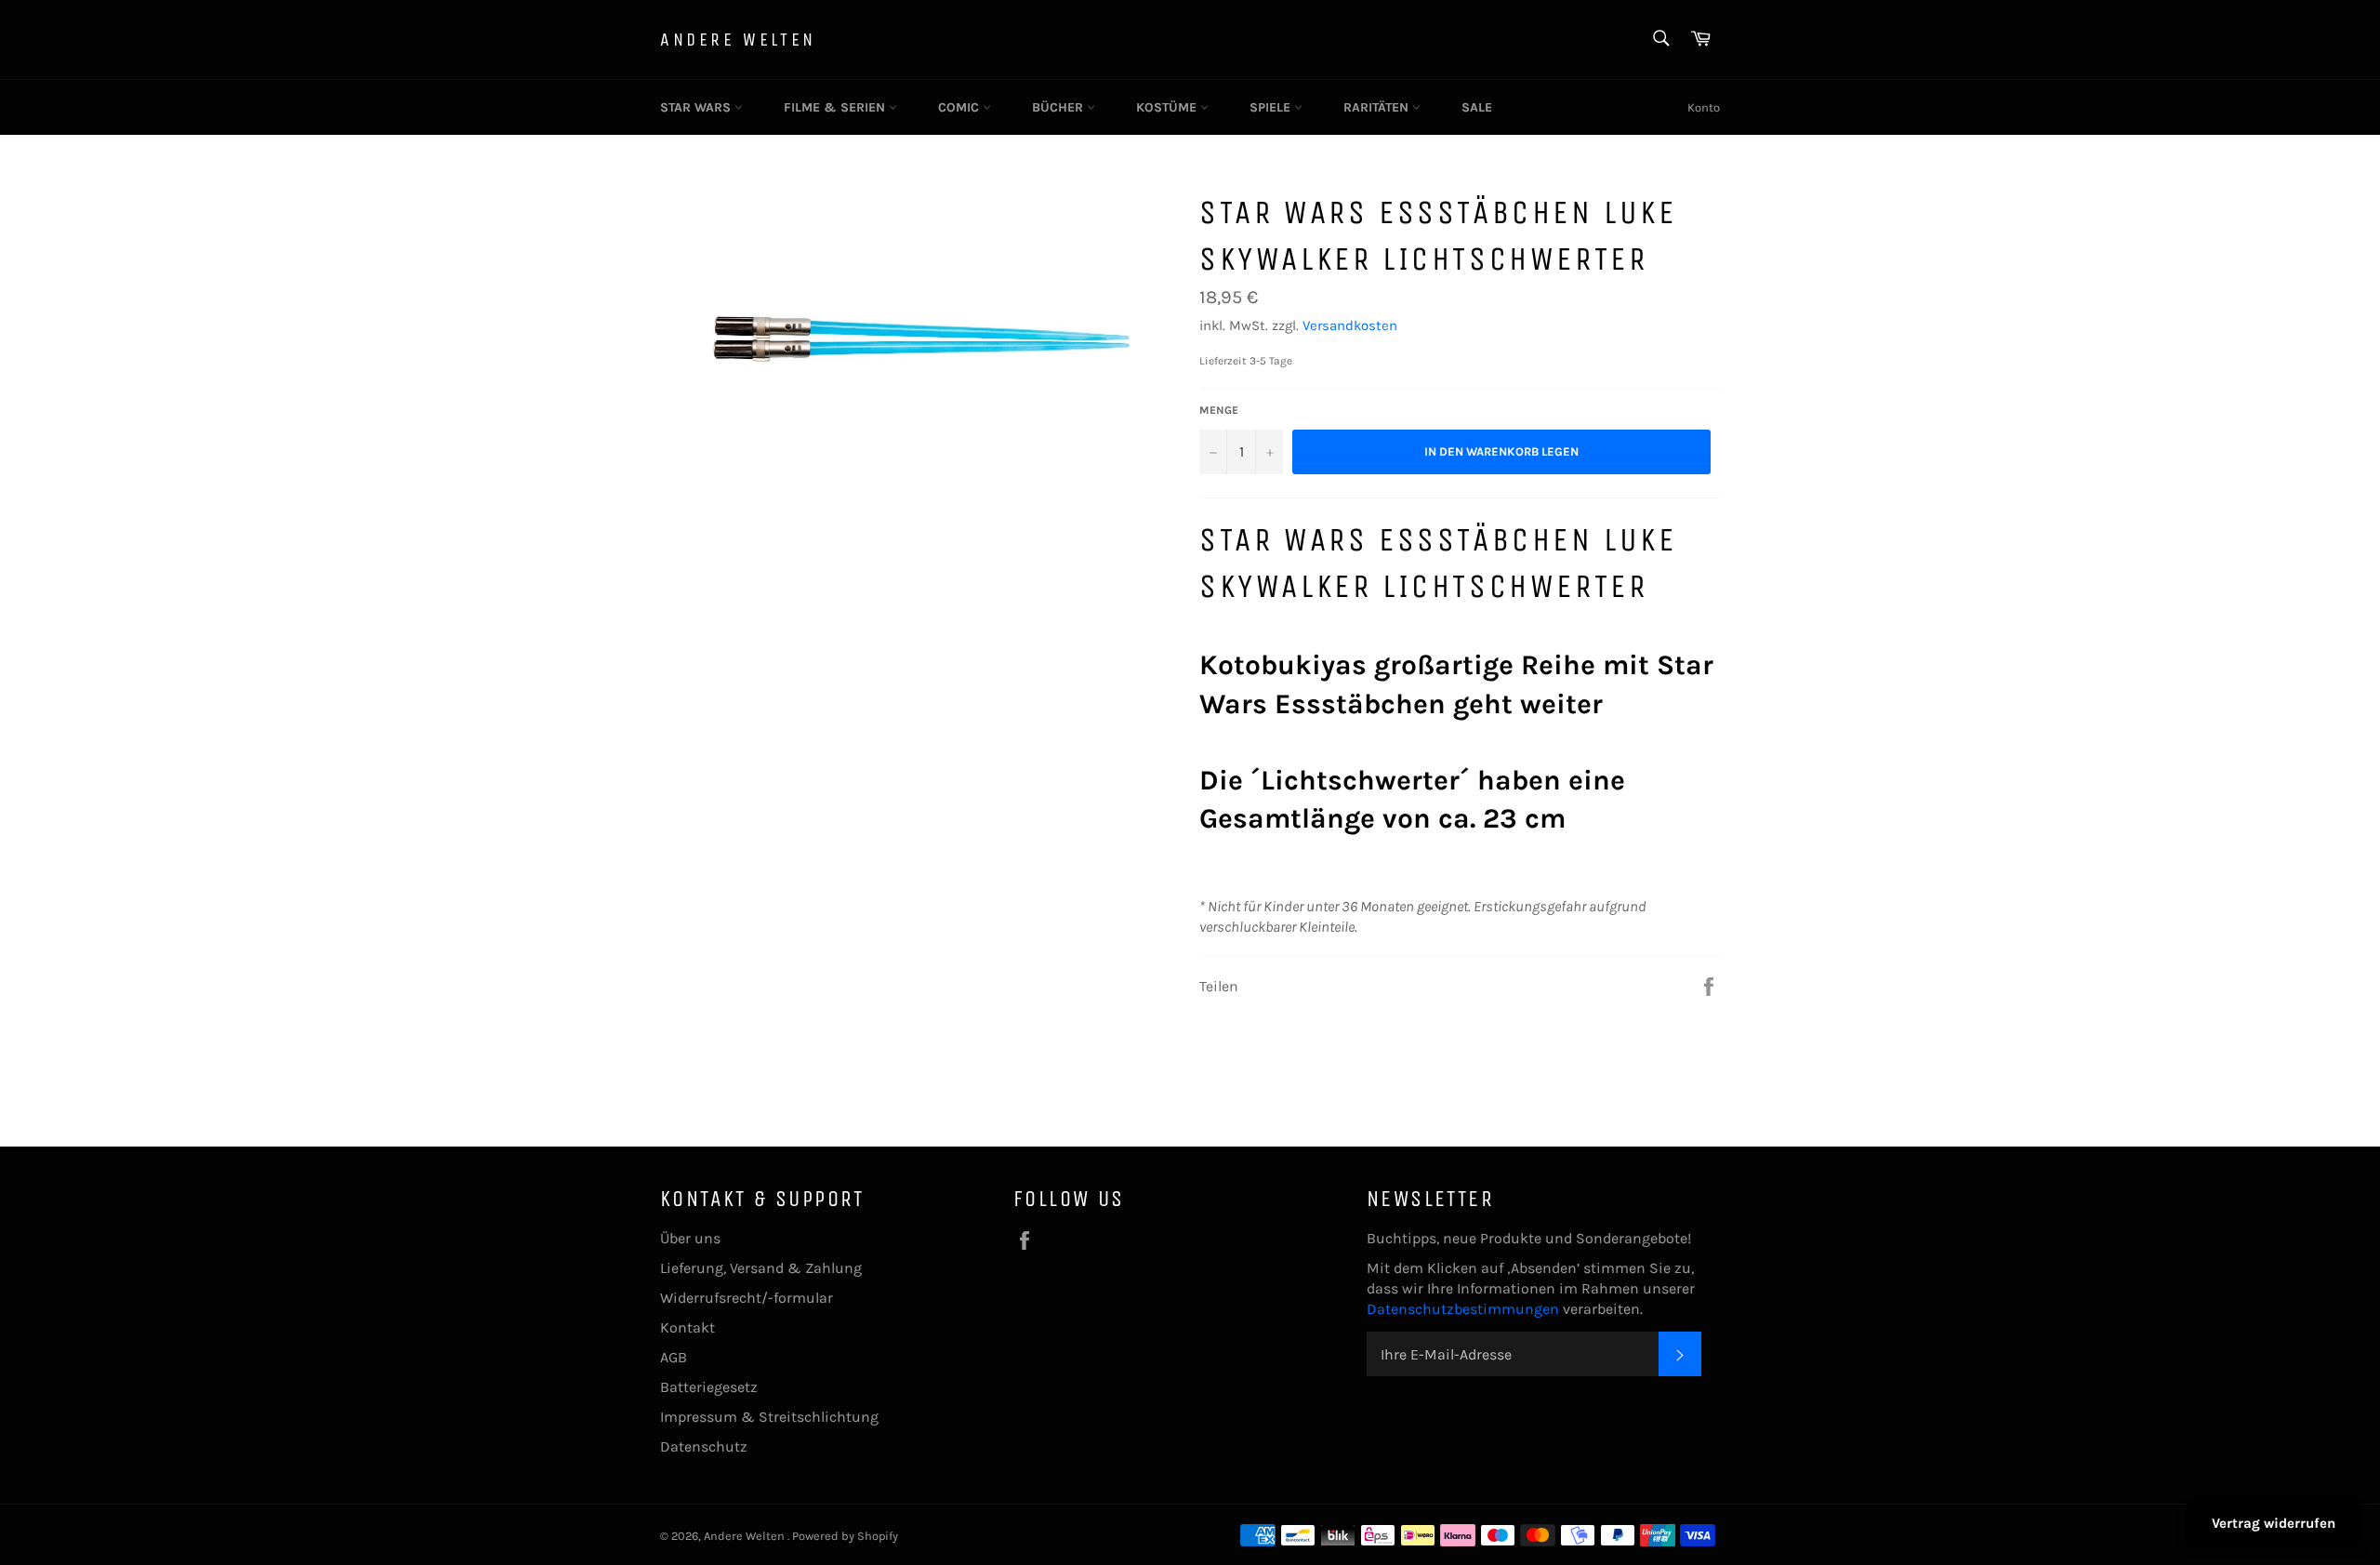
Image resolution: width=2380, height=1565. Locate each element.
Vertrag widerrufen (2274, 1523)
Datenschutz (704, 1446)
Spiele (1272, 107)
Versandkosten (1350, 325)
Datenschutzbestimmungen (1465, 1309)
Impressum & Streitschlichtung (769, 1417)
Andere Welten (738, 40)
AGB (674, 1357)
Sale (1477, 107)
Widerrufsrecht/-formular (747, 1298)
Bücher (1059, 107)
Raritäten (1378, 107)
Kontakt (688, 1327)
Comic (960, 107)
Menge (1219, 410)
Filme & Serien (836, 107)
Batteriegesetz (709, 1387)
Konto (1704, 107)
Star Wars (697, 107)
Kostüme (1168, 107)
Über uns (690, 1238)
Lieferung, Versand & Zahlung (761, 1268)
